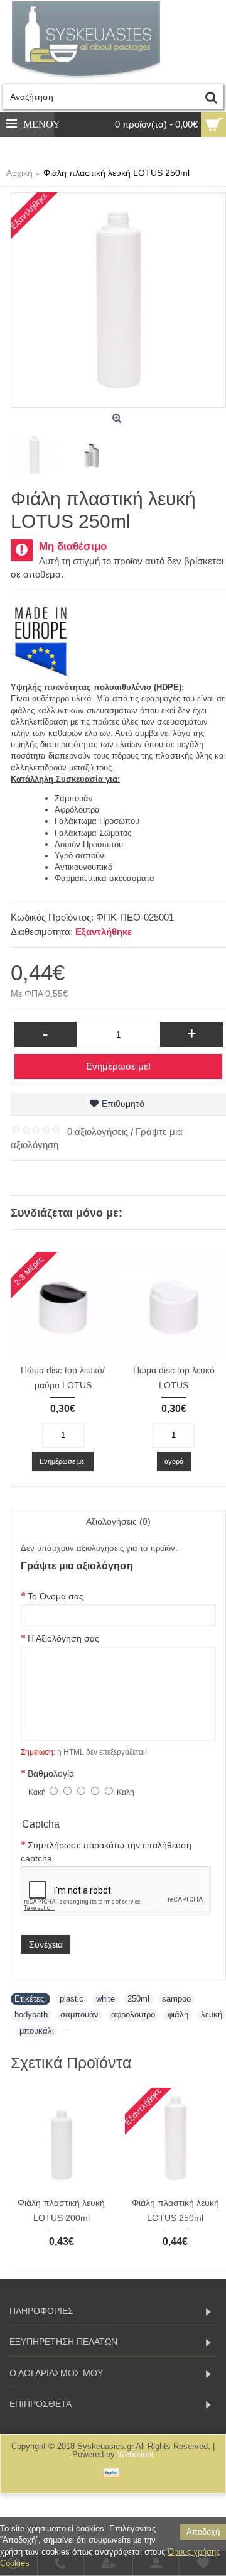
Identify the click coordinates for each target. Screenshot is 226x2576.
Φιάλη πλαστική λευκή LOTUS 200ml (61, 2210)
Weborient (136, 2454)
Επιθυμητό (123, 1104)
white (105, 1999)
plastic (72, 1999)
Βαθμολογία (51, 1773)
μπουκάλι (37, 2031)
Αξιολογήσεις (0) (118, 1521)
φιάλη (178, 2014)
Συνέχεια (46, 1944)
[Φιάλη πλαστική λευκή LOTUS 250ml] (118, 300)
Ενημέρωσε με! (118, 1066)
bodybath (31, 2014)
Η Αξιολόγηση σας (63, 1638)
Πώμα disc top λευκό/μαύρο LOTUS (63, 1378)
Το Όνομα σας (56, 1596)
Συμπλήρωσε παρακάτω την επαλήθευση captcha (106, 1852)
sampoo (176, 1999)
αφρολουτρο (133, 2014)
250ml (138, 1999)
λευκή (212, 2014)
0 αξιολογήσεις (98, 1132)
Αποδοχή (203, 2532)
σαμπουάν (79, 2014)
